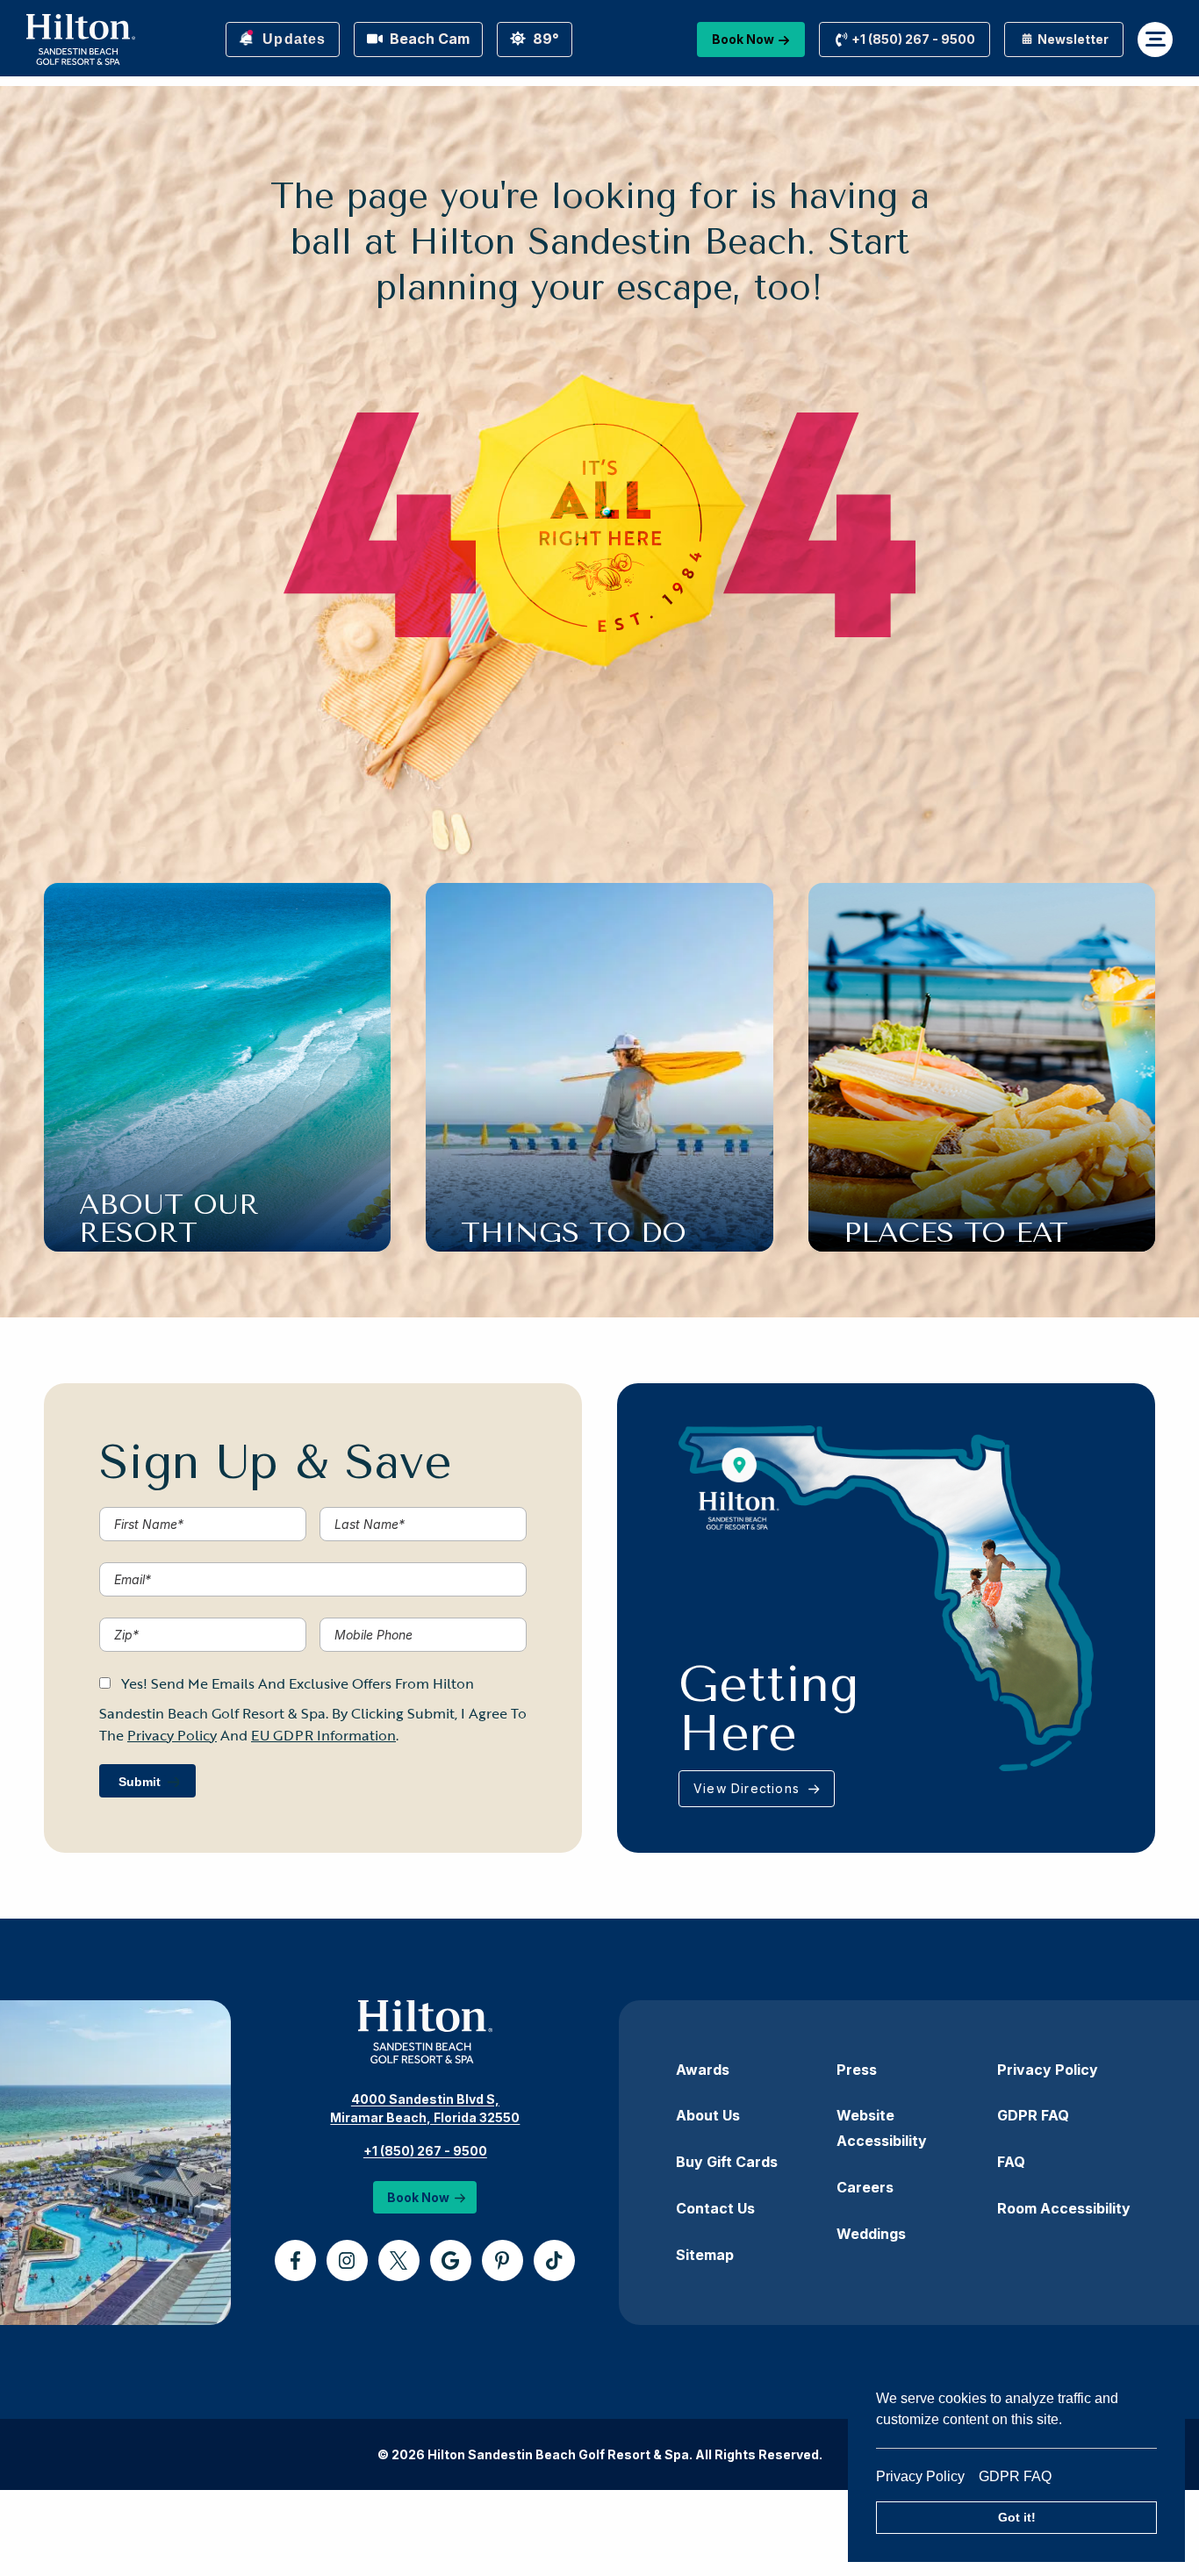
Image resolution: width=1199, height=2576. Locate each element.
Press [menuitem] (857, 2070)
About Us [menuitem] (708, 2115)
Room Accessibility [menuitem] (1064, 2208)
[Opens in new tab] (295, 2260)
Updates (292, 39)
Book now (743, 39)
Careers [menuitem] (865, 2187)
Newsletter (1072, 39)
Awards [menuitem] (703, 2070)
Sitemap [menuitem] (705, 2255)
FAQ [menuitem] (1011, 2162)
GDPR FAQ (1015, 2476)
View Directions (749, 1788)
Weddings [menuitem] (871, 2234)
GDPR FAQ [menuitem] (1033, 2115)
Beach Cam (428, 39)
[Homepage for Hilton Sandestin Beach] (81, 39)
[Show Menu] (1155, 39)
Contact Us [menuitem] (715, 2208)
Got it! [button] (1017, 2517)
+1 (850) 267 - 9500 (425, 2151)
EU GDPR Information (323, 1735)
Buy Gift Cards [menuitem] (727, 2162)
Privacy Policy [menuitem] (1048, 2070)
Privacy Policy (927, 2476)
